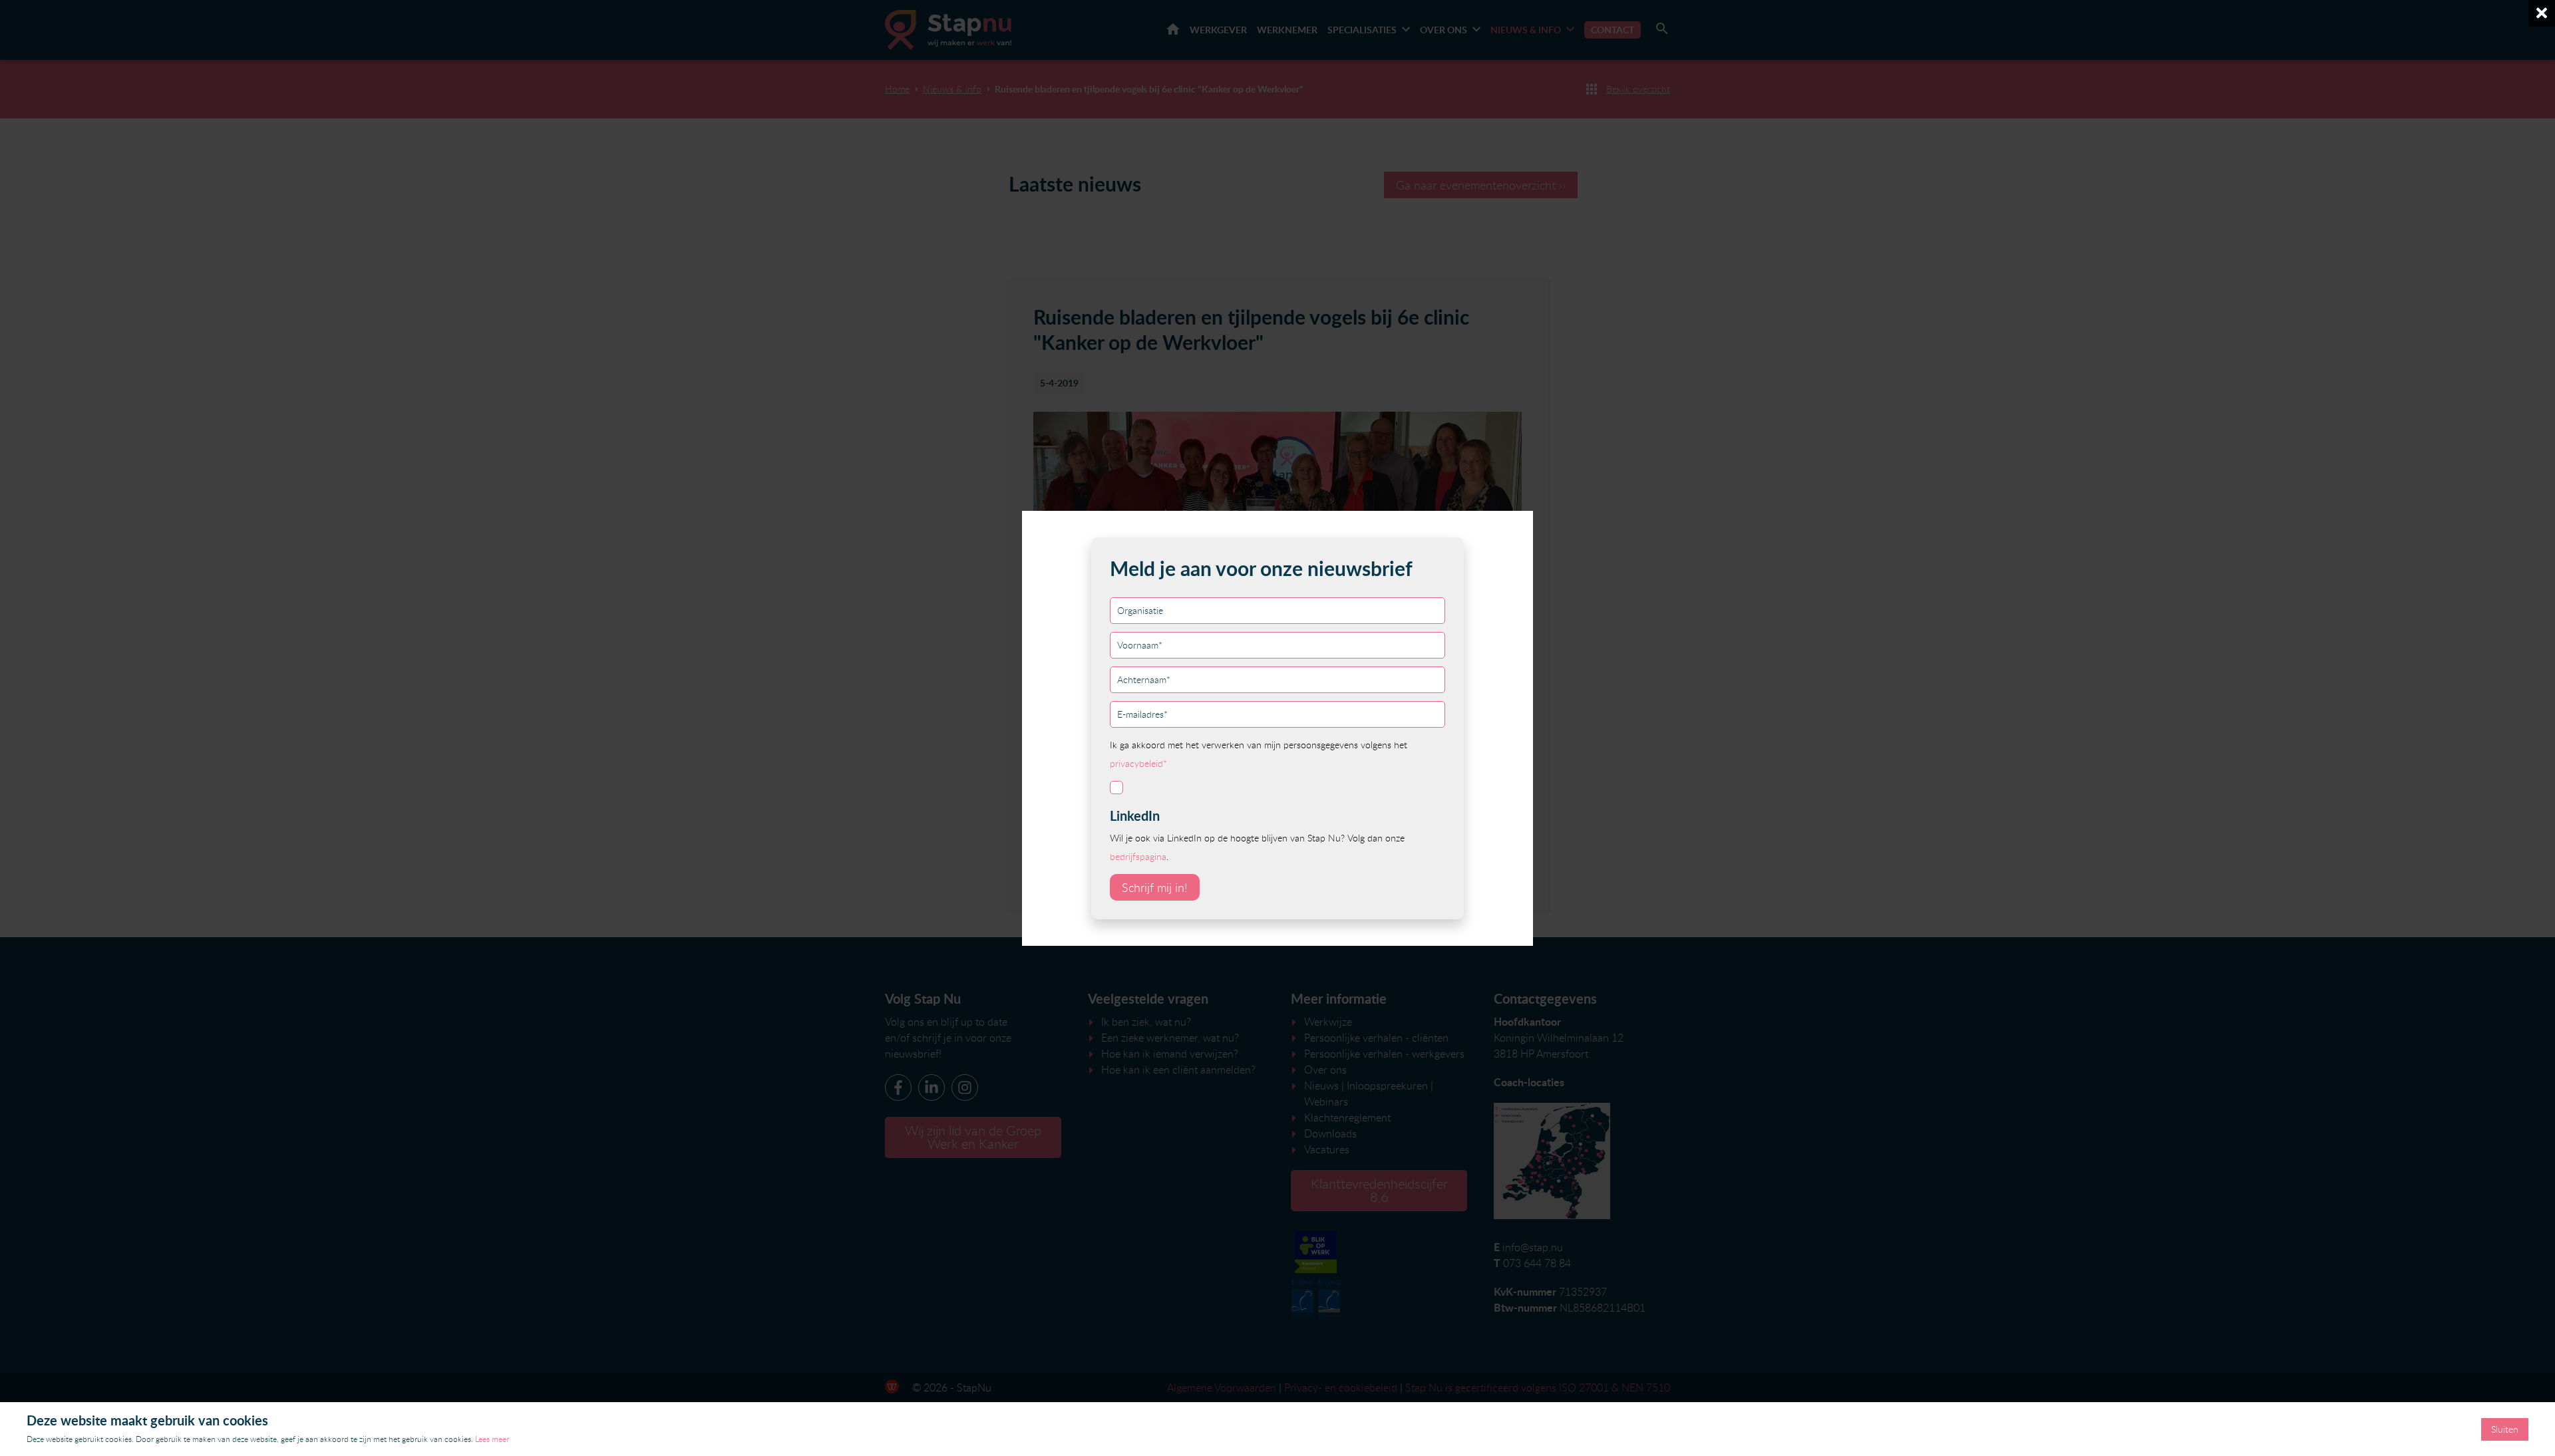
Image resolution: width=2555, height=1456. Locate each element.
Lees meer (492, 1439)
